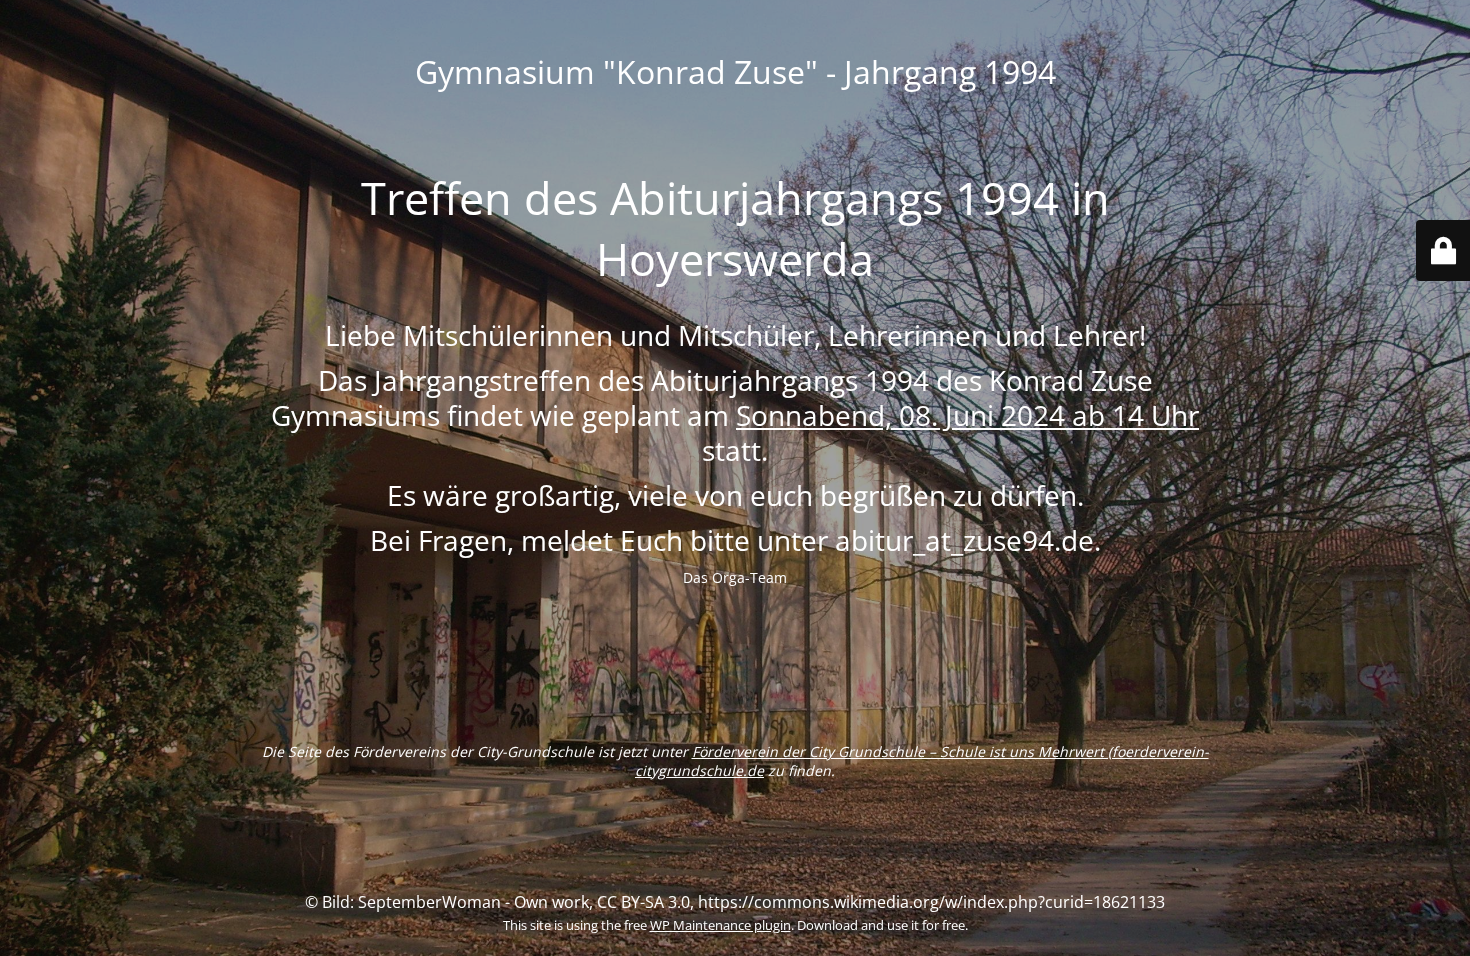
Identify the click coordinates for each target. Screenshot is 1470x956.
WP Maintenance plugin (720, 925)
